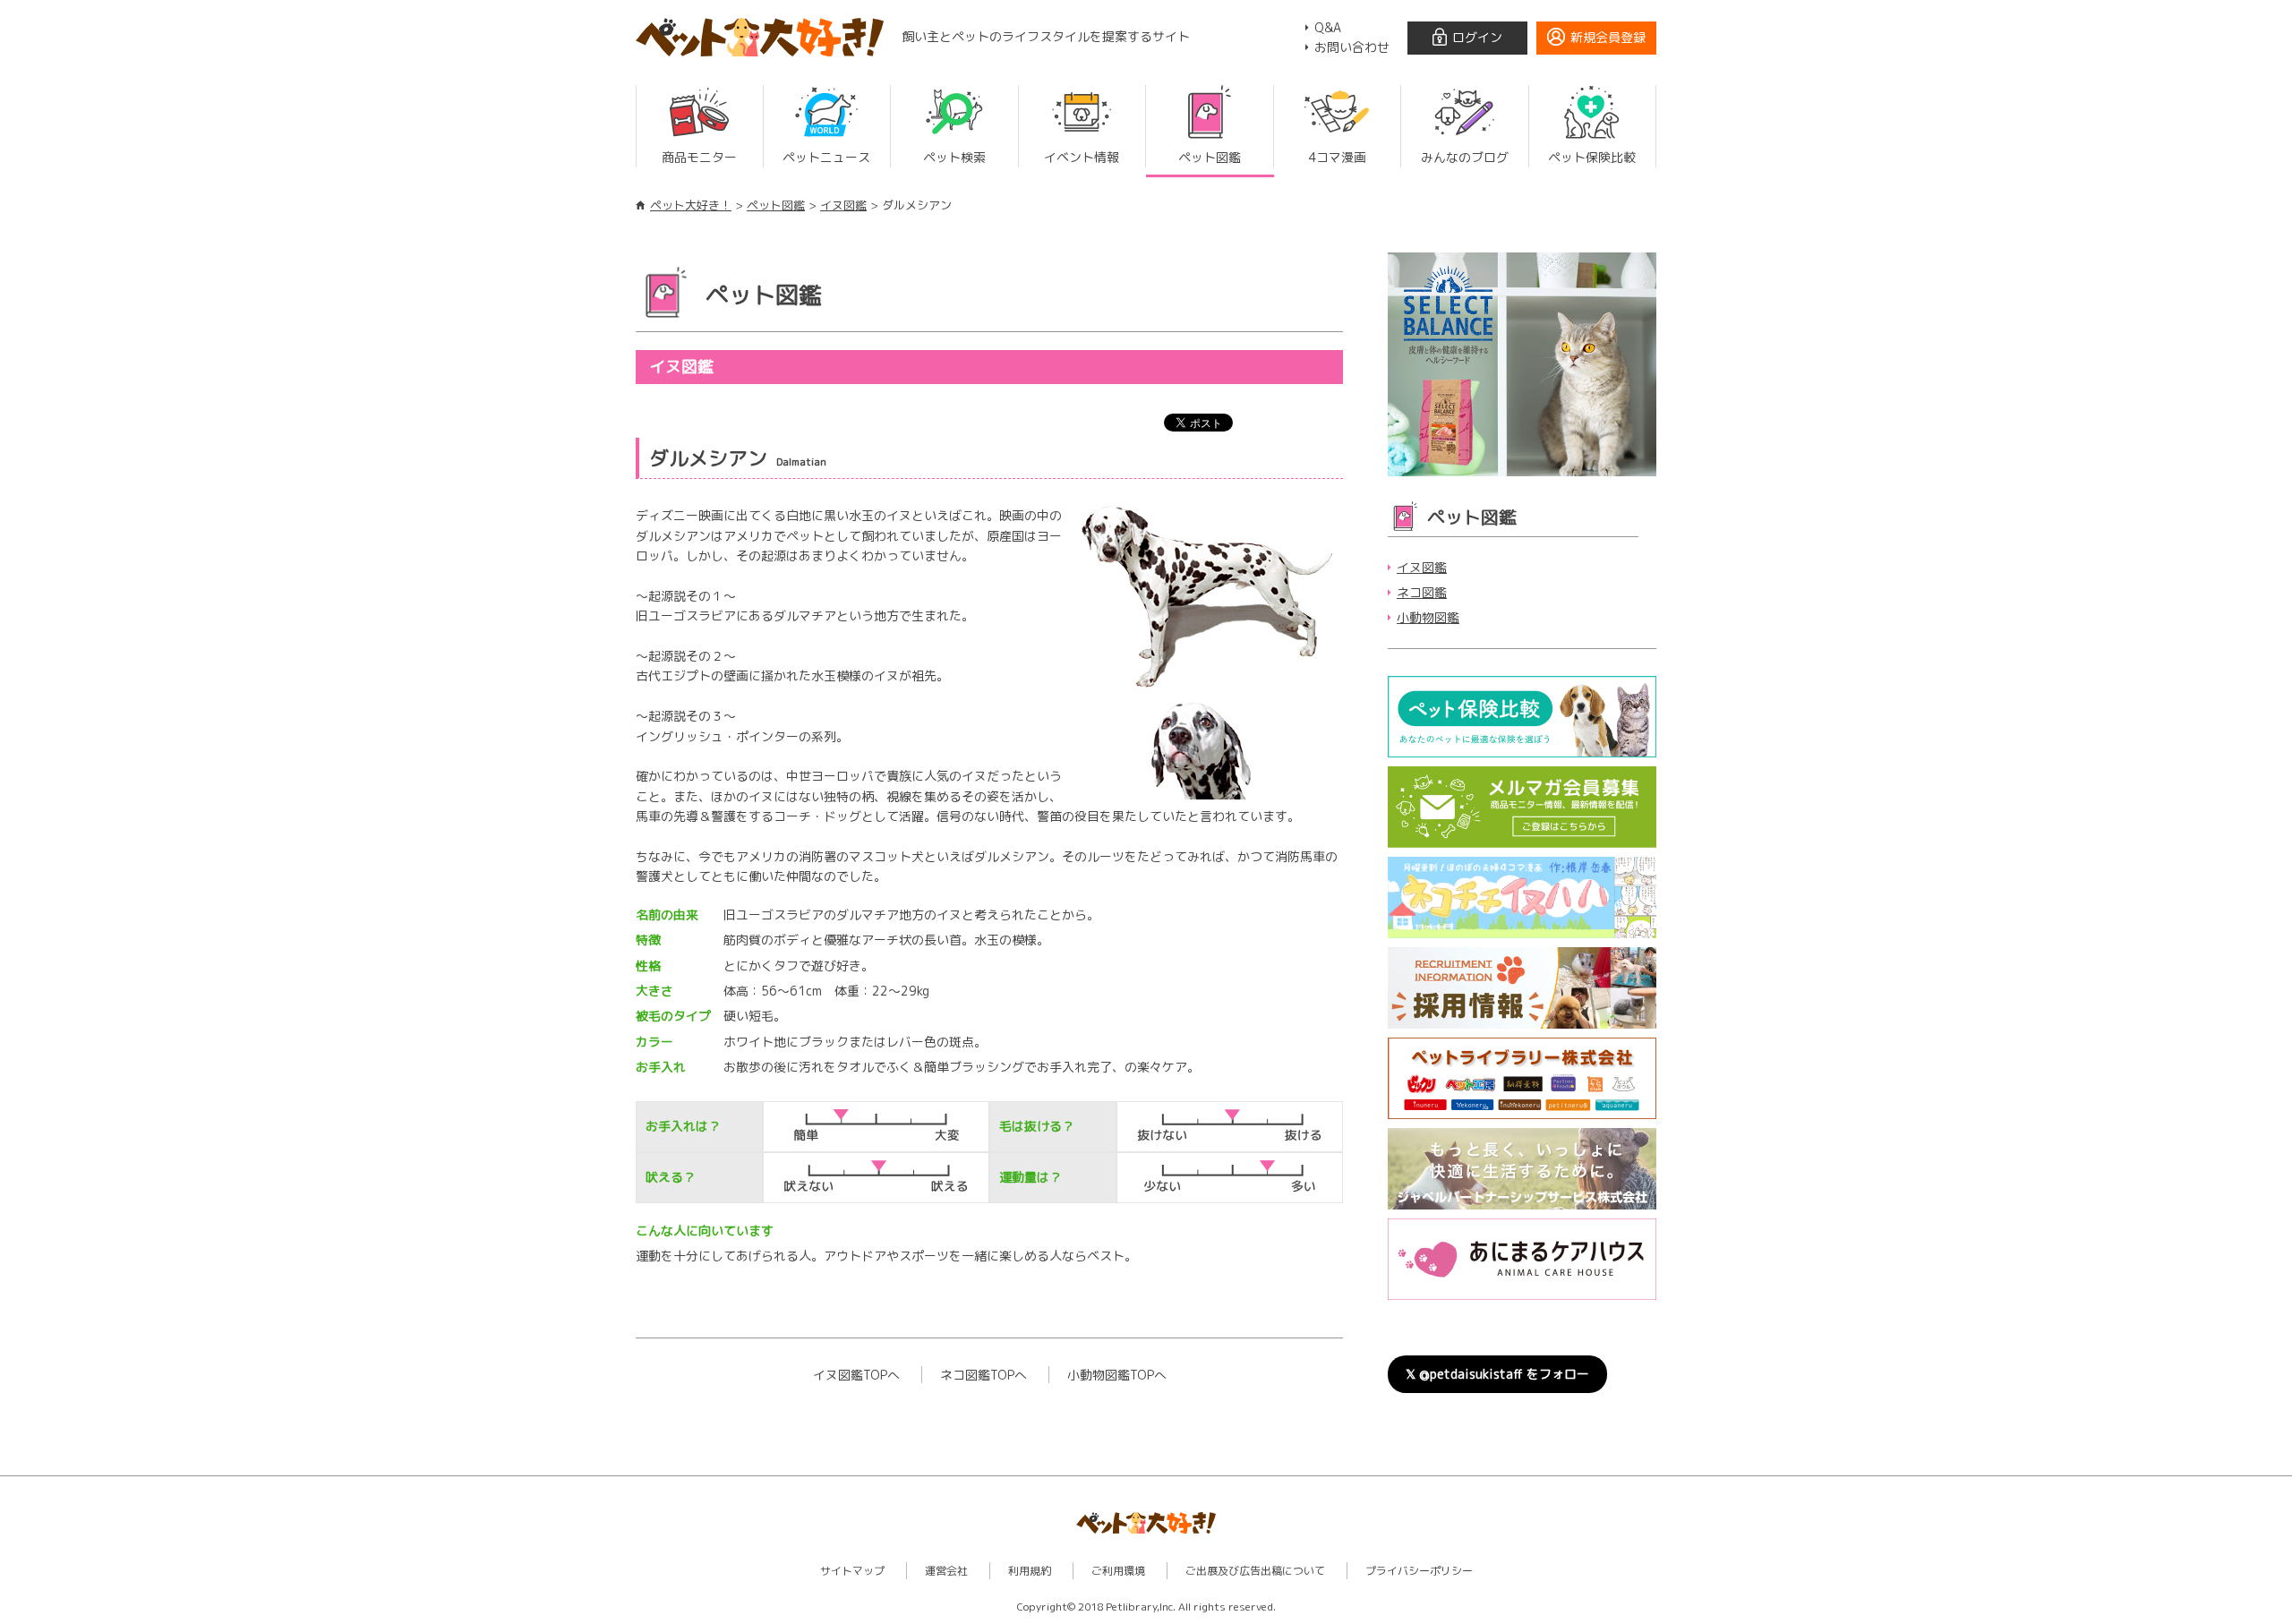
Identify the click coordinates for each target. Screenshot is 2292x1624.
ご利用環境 (1118, 1571)
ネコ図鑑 (1422, 592)
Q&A (1328, 27)
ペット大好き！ (691, 205)
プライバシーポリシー (1419, 1571)
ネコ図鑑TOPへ (984, 1375)
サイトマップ (852, 1571)
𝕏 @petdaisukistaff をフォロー (1497, 1374)
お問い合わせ (1352, 47)
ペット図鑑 (776, 205)
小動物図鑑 (1428, 617)
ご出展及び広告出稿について (1255, 1571)
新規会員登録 (1608, 37)
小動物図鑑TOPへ (1117, 1375)
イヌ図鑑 (843, 205)
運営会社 (946, 1571)
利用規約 (1030, 1571)
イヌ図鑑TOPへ (856, 1375)
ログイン (1477, 37)
